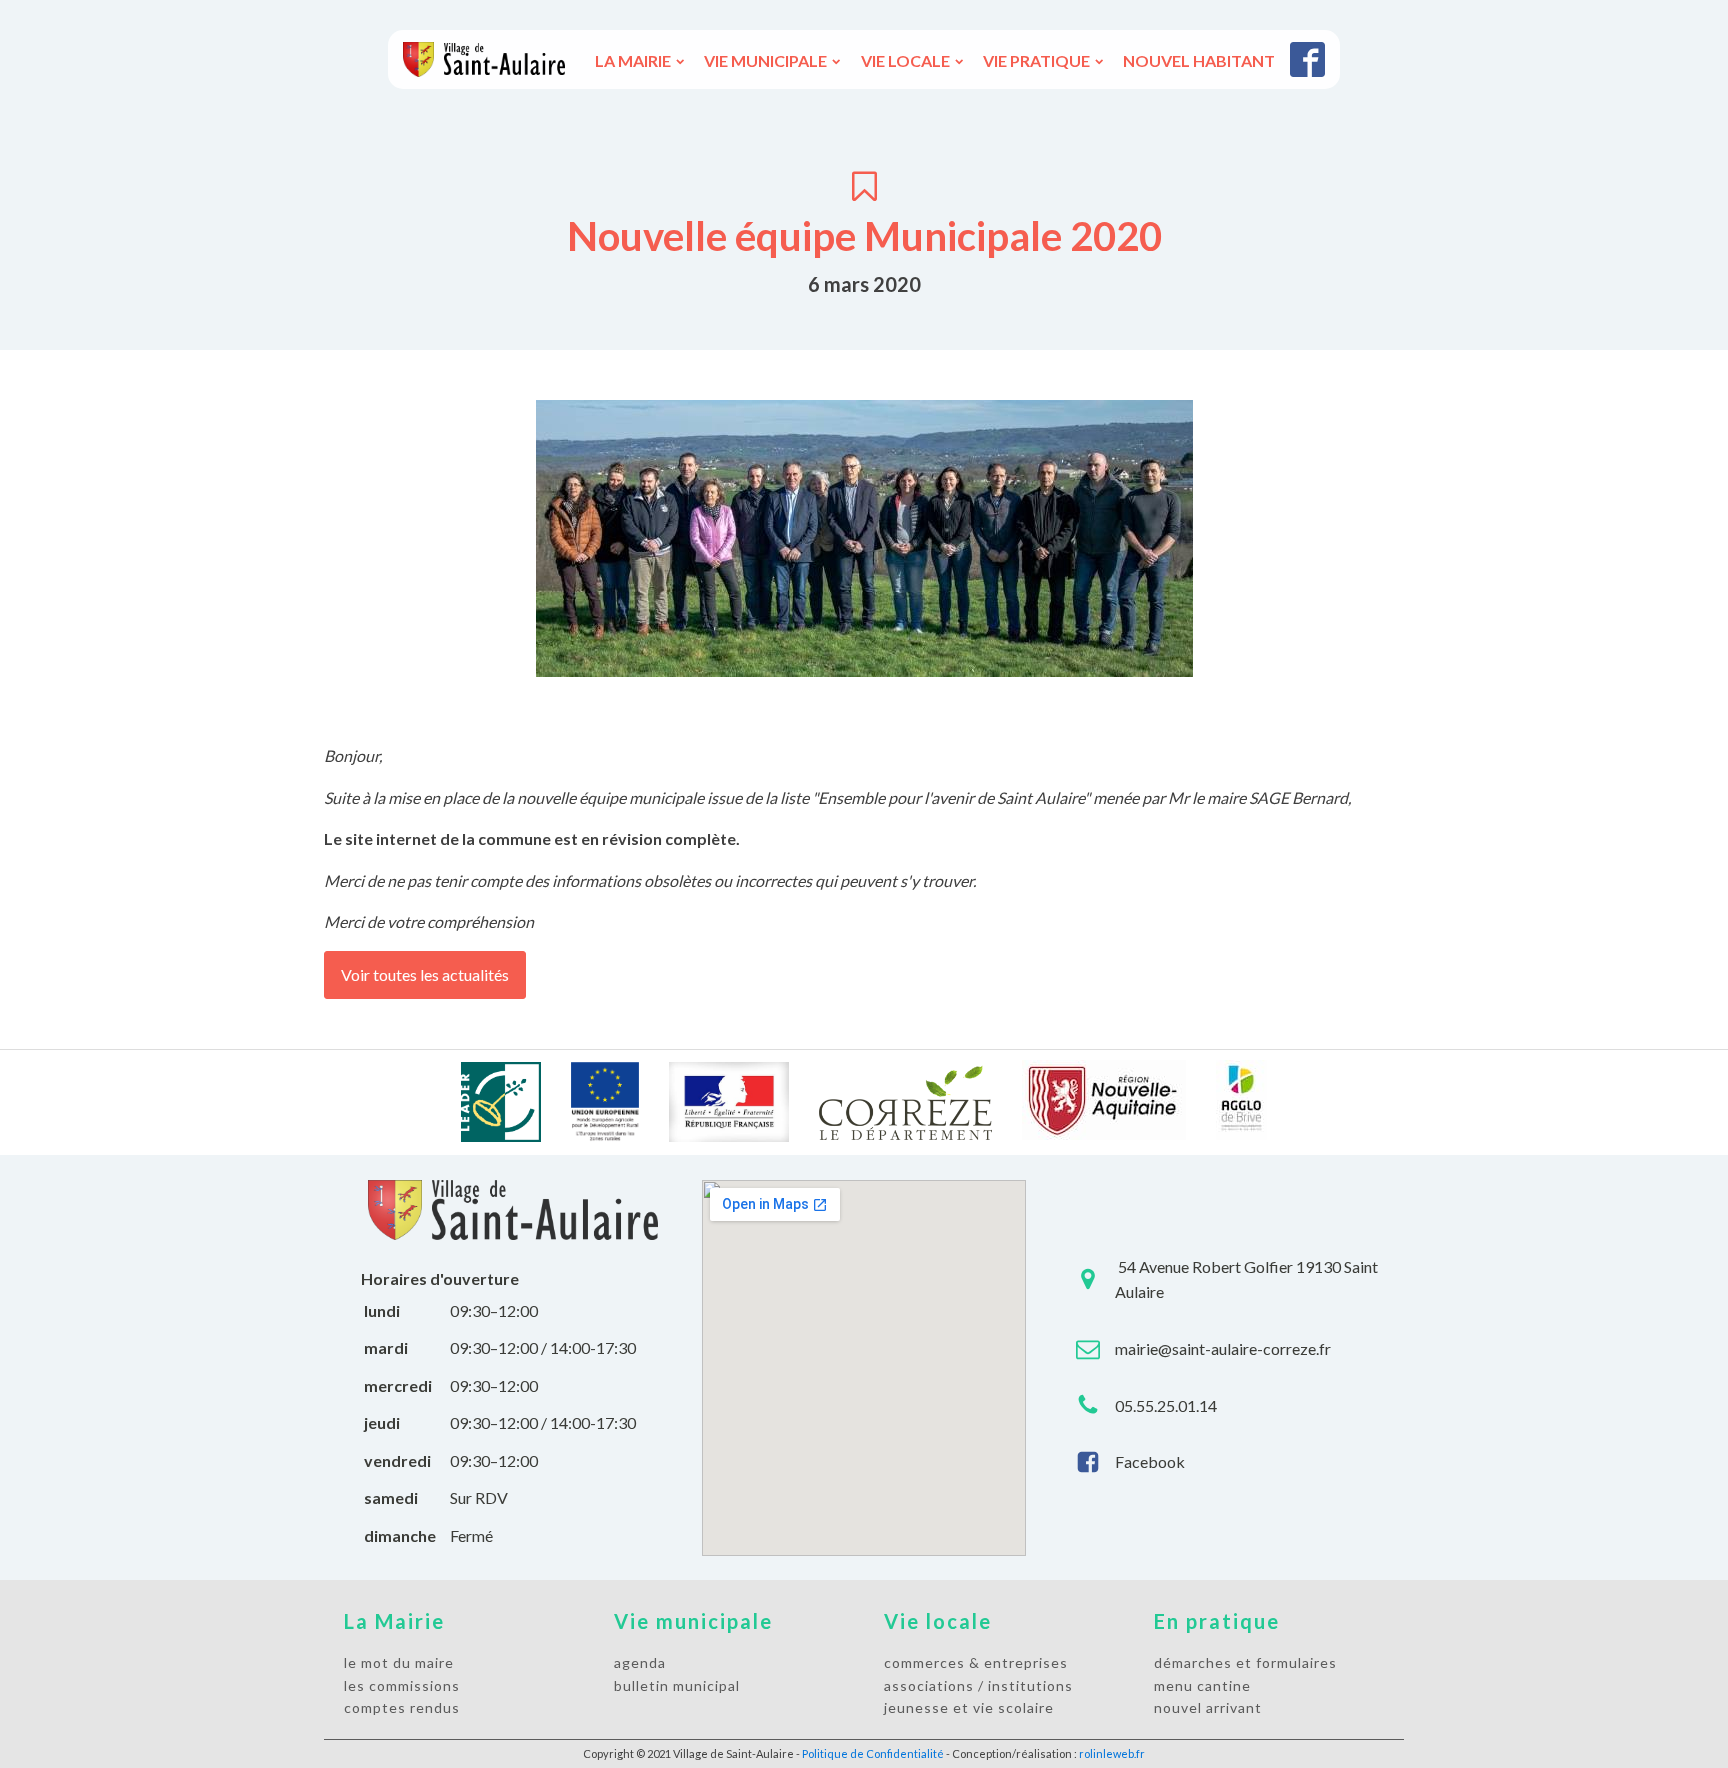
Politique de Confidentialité (873, 1753)
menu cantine (1202, 1685)
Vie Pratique (1036, 60)
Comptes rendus (402, 1707)
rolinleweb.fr (1112, 1753)
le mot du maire (399, 1662)
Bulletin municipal (677, 1685)
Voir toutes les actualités (425, 974)
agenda (640, 1662)
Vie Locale (905, 60)
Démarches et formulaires (1245, 1662)
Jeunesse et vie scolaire (969, 1707)
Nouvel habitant (1199, 60)
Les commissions (402, 1685)
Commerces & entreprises (976, 1662)
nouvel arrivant (1208, 1707)
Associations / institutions (978, 1685)
